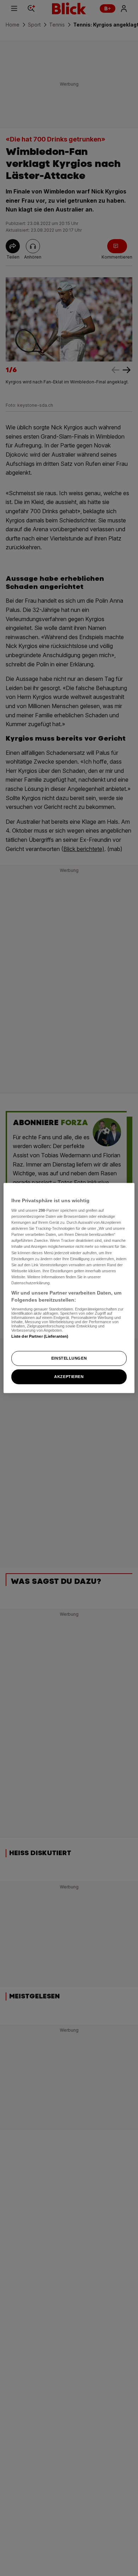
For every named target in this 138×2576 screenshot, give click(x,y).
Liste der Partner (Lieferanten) (40, 1336)
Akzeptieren (69, 1377)
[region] (69, 1288)
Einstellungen (69, 1358)
